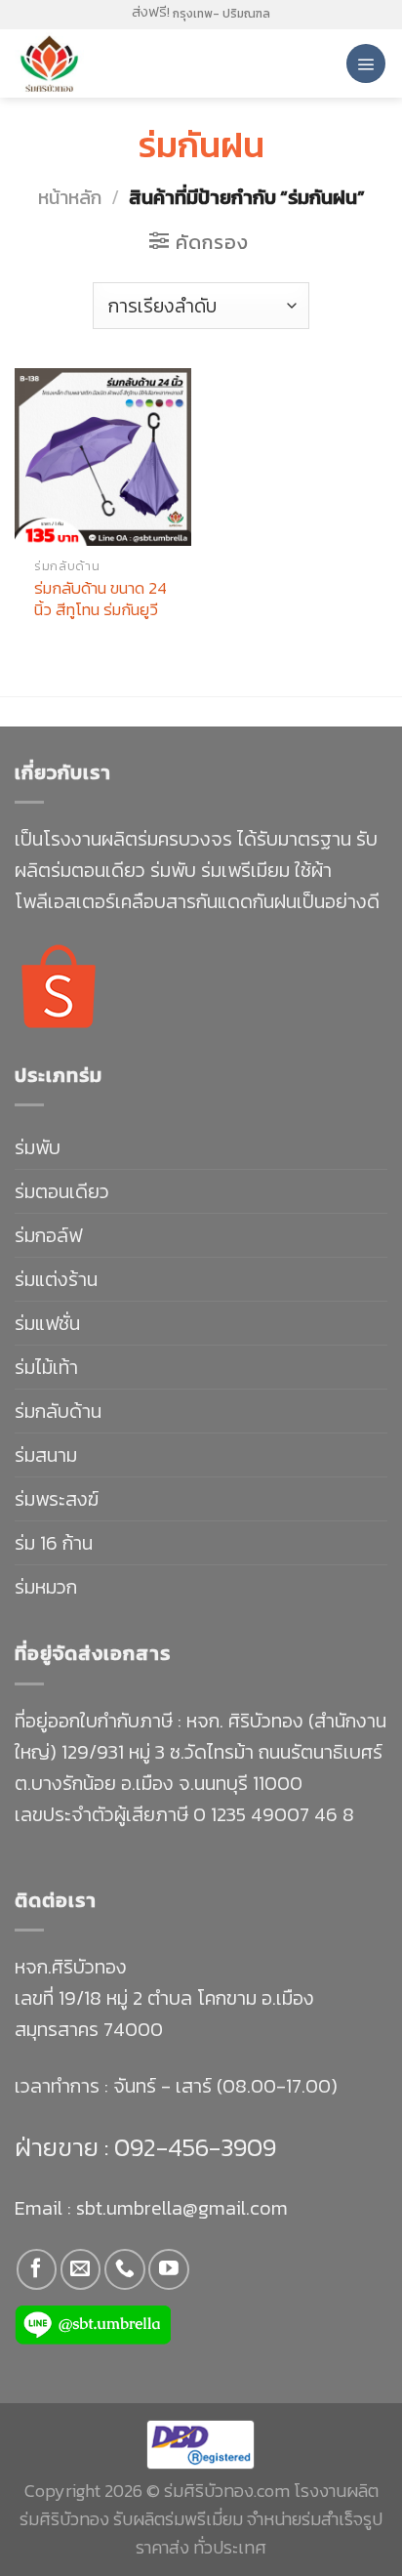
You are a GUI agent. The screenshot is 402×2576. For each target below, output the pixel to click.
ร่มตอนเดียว (62, 1191)
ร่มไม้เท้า (46, 1367)
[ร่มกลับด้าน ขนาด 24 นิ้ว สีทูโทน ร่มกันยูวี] (103, 457)
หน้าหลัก (70, 197)
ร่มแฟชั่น (47, 1323)
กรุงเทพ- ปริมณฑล (221, 14)
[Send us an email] (80, 2269)
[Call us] (124, 2269)
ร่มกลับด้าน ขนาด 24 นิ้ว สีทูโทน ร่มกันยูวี (100, 599)
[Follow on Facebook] (37, 2269)
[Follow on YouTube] (168, 2269)
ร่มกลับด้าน (58, 1411)
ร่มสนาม (46, 1455)
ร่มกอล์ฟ (48, 1235)
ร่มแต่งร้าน (56, 1279)
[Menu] (366, 63)
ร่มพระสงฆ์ (57, 1499)
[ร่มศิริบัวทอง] (97, 63)
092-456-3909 (192, 2147)
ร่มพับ (38, 1147)
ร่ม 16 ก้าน (54, 1543)
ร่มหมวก (46, 1587)
